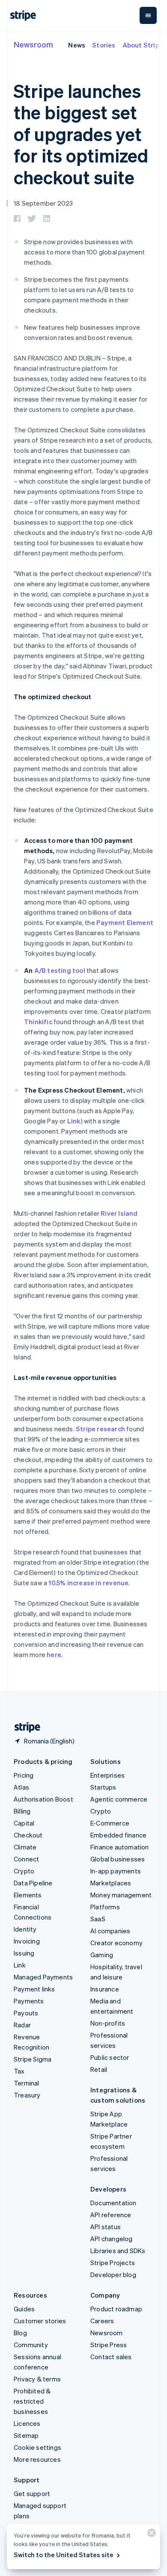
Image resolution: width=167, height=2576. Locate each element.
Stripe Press (109, 2345)
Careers (102, 2321)
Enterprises (107, 1775)
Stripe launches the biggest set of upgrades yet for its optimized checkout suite (81, 134)
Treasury (27, 2095)
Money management (121, 1895)
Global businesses (118, 1859)
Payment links (34, 1989)
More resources (37, 2459)
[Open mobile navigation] (148, 15)
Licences (27, 2423)
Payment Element (125, 922)
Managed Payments (43, 1977)
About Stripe (143, 45)
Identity (25, 1929)
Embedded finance (118, 1835)
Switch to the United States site (64, 2555)
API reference (111, 2215)
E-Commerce (110, 1823)
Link (74, 1121)
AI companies (110, 1931)
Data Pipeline (33, 1883)
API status (106, 2227)
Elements (28, 1895)
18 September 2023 (43, 203)
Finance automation (120, 1847)
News (77, 45)
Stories (104, 45)
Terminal (27, 2083)
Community (31, 2345)
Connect (26, 1859)
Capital (24, 1823)
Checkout (28, 1835)
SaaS (98, 1919)
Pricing (24, 1775)
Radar (22, 2025)
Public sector (110, 2057)
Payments (29, 2001)
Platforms (105, 1907)
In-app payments (116, 1871)
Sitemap (26, 2435)
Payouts (26, 2013)
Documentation (113, 2203)
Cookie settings (37, 2447)
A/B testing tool (60, 970)
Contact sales (111, 2357)
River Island (119, 1213)
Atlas (21, 1787)
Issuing (24, 1953)
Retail (99, 2069)
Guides (24, 2309)
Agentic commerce (119, 1799)
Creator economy (116, 1943)
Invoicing (27, 1941)
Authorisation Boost (43, 1799)
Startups (103, 1787)
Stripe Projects (113, 2263)
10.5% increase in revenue (88, 1583)
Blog (20, 2333)
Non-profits (108, 2023)
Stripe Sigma (33, 2059)
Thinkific (38, 1022)
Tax (19, 2071)
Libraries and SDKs (118, 2251)
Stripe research (100, 1429)
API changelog (112, 2239)
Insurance (105, 1989)
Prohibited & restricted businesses (32, 2401)
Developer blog (113, 2275)
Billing (22, 1811)
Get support (32, 2493)
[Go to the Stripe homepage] (24, 1727)
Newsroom (33, 44)
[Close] (150, 2535)
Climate (25, 1847)
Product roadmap (116, 2309)
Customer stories (40, 2321)
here (54, 1654)
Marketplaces (111, 1883)
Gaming (102, 1955)
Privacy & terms (37, 2379)
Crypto (24, 1871)
